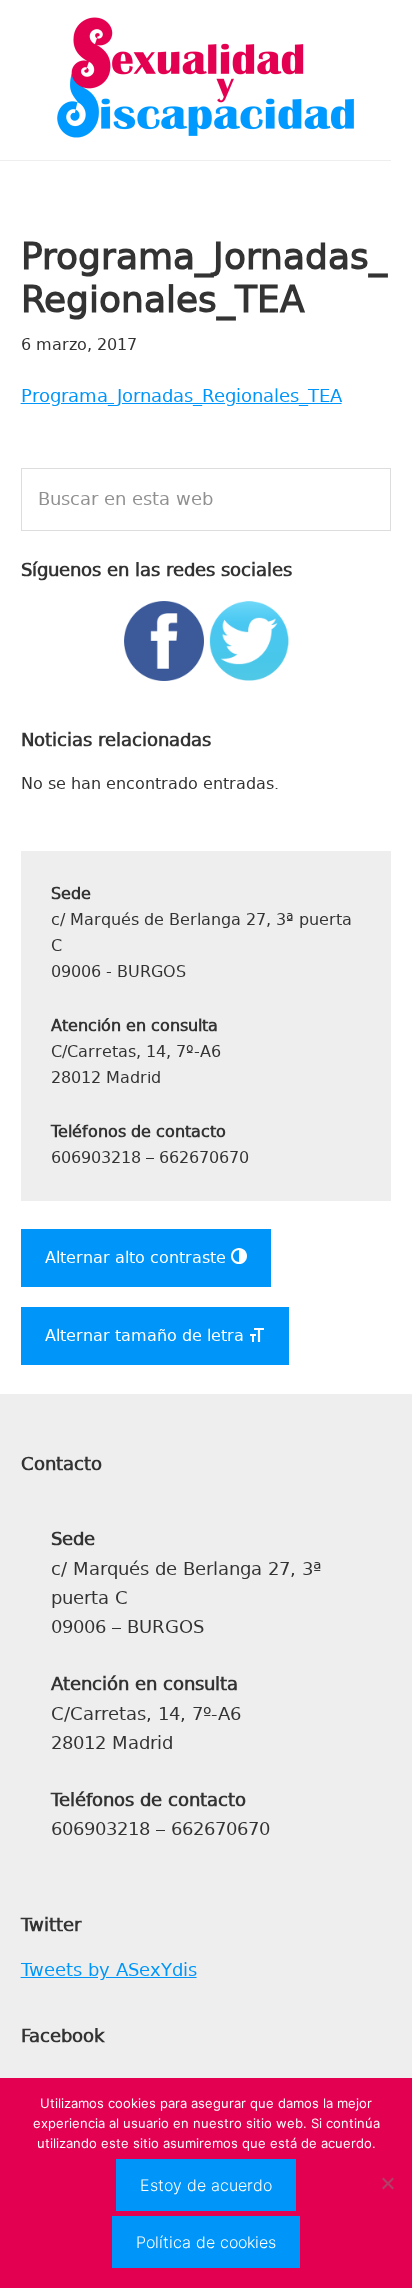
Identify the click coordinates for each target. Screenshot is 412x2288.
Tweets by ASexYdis (109, 1970)
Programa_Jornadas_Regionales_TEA (181, 396)
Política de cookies (206, 2242)
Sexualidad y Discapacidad (206, 80)
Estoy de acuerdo (206, 2185)
